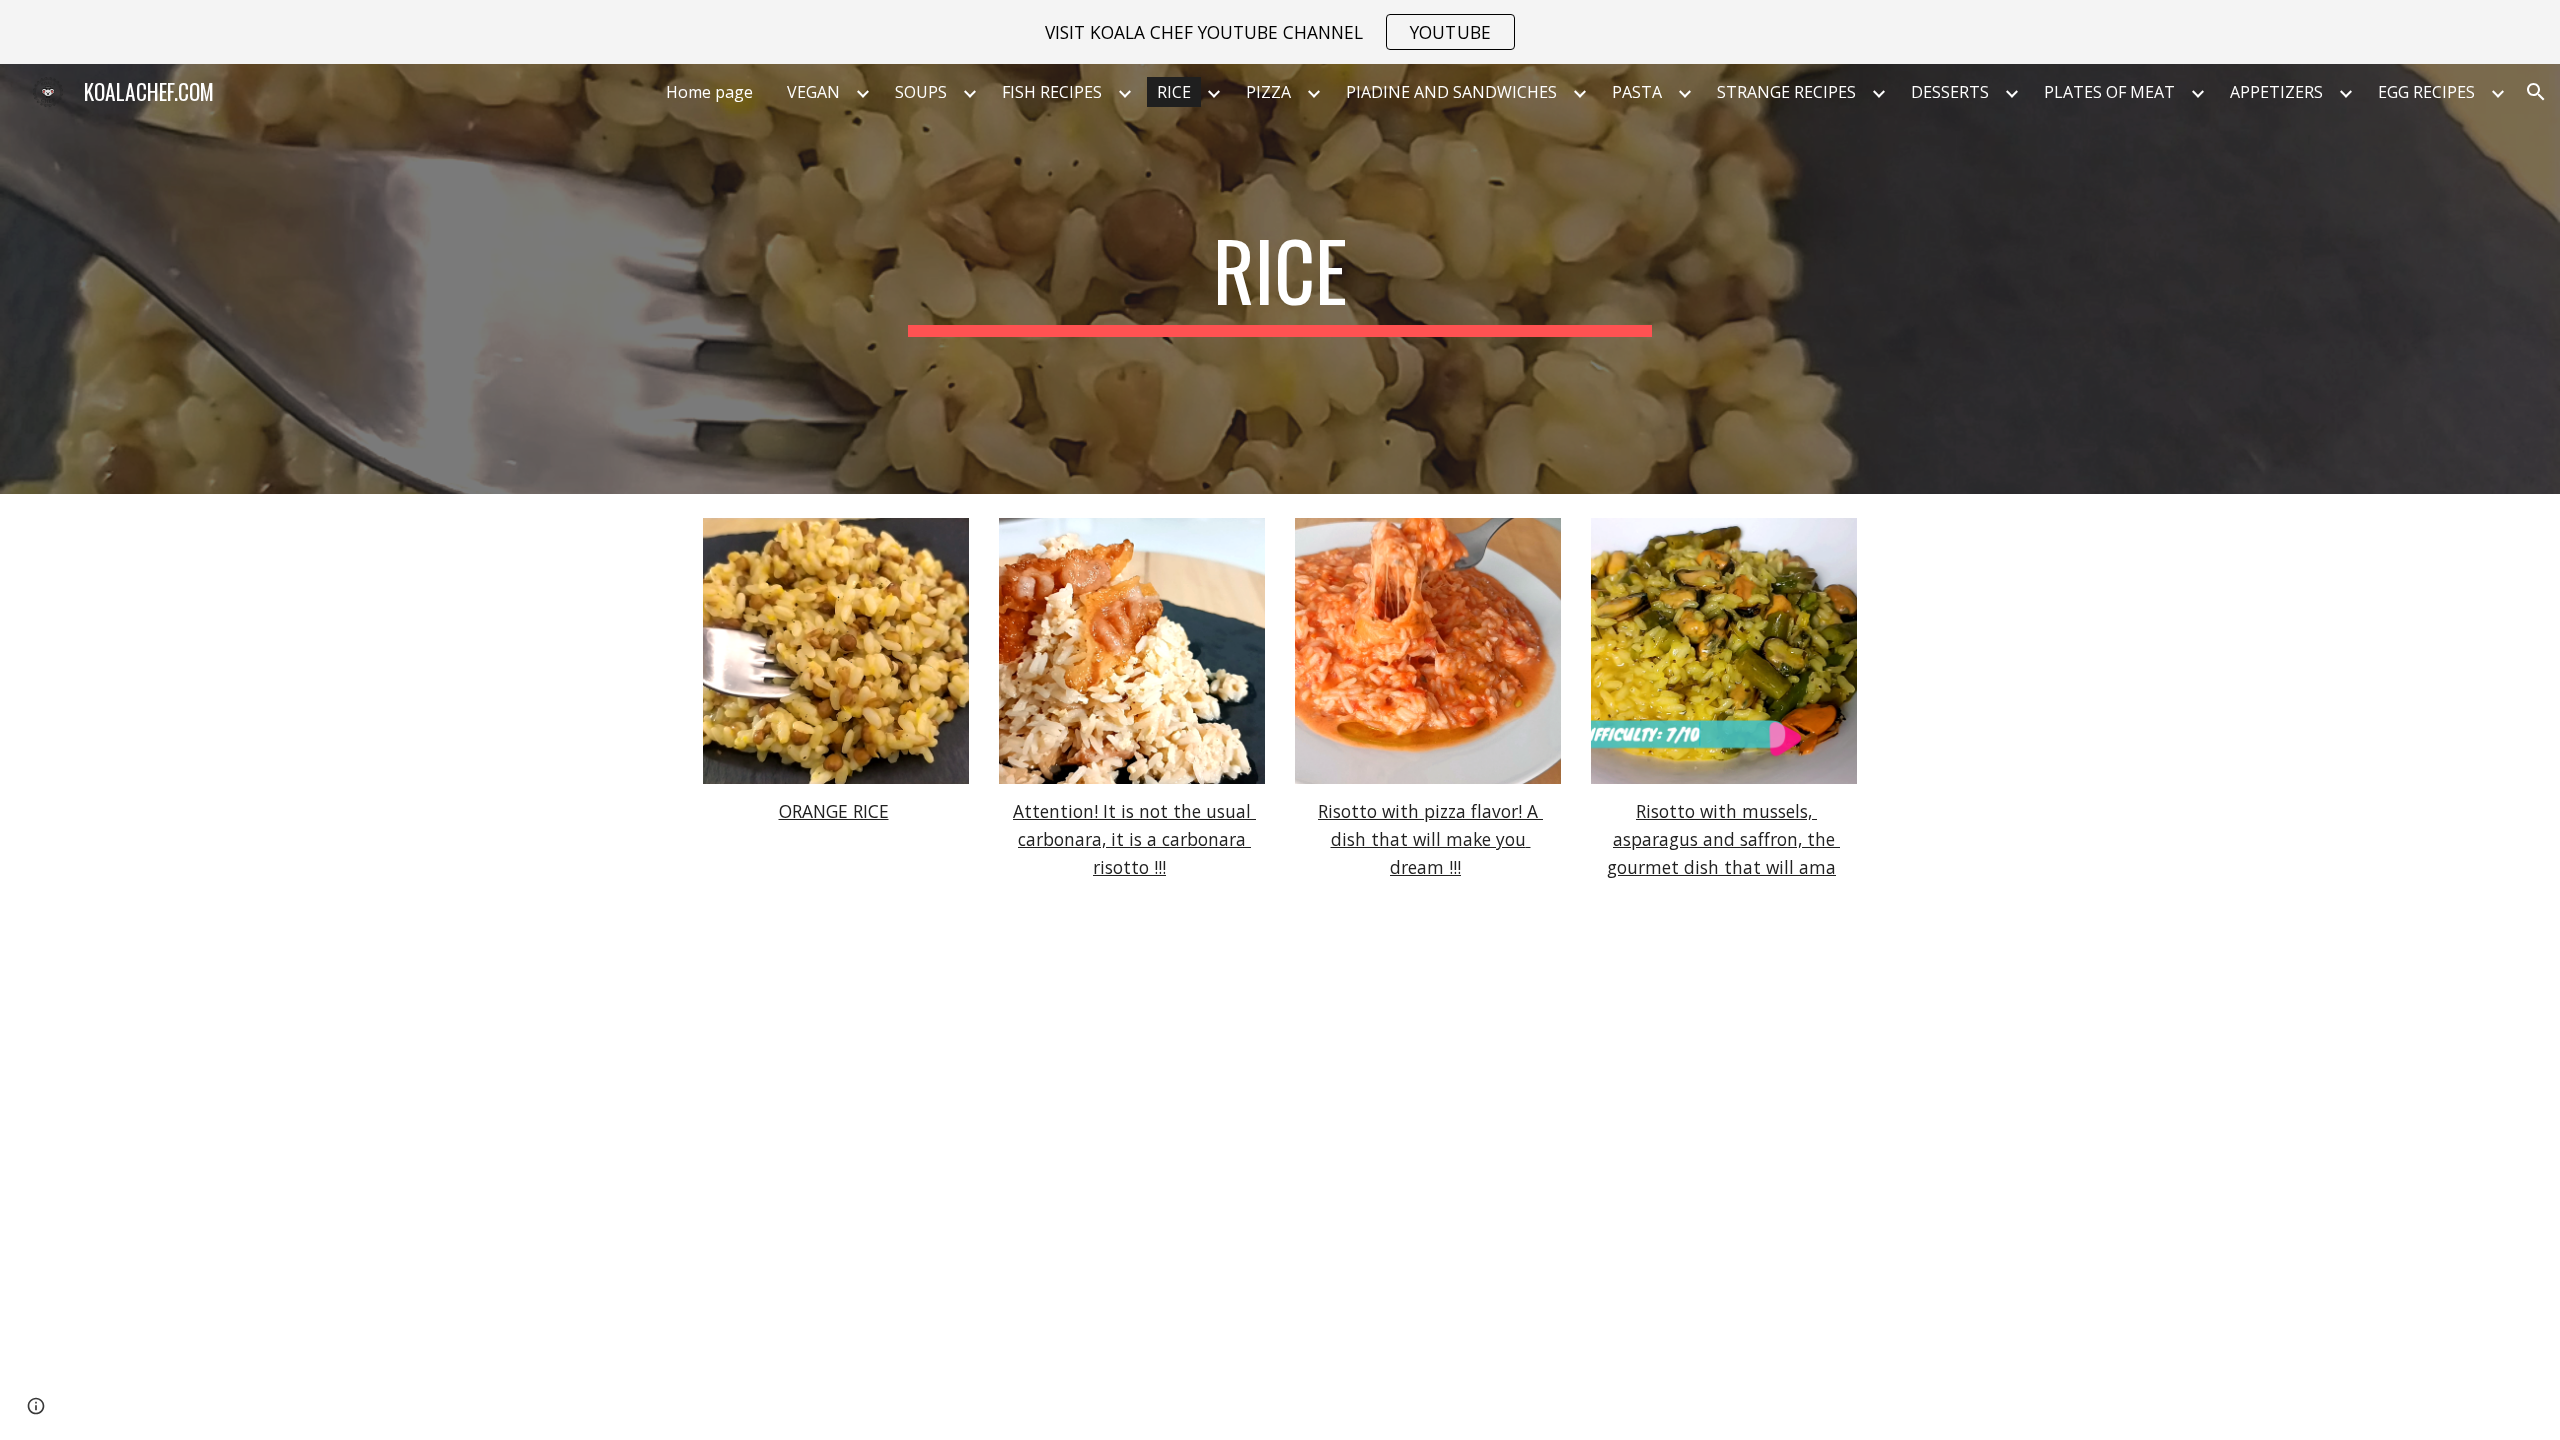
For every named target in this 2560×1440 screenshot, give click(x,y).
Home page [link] (709, 92)
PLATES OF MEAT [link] (2109, 92)
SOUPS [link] (921, 92)
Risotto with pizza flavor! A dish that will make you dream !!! (1430, 838)
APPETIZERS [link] (2276, 92)
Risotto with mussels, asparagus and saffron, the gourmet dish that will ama (1723, 838)
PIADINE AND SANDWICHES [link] (1451, 92)
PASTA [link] (1637, 92)
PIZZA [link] (1268, 92)
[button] (2536, 92)
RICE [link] (1174, 92)
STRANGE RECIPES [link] (1786, 92)
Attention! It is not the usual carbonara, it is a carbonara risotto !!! (1134, 838)
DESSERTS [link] (1950, 92)
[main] (1280, 279)
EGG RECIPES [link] (2426, 92)
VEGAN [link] (813, 92)
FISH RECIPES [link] (1052, 92)
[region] (1280, 32)
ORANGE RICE (834, 811)
